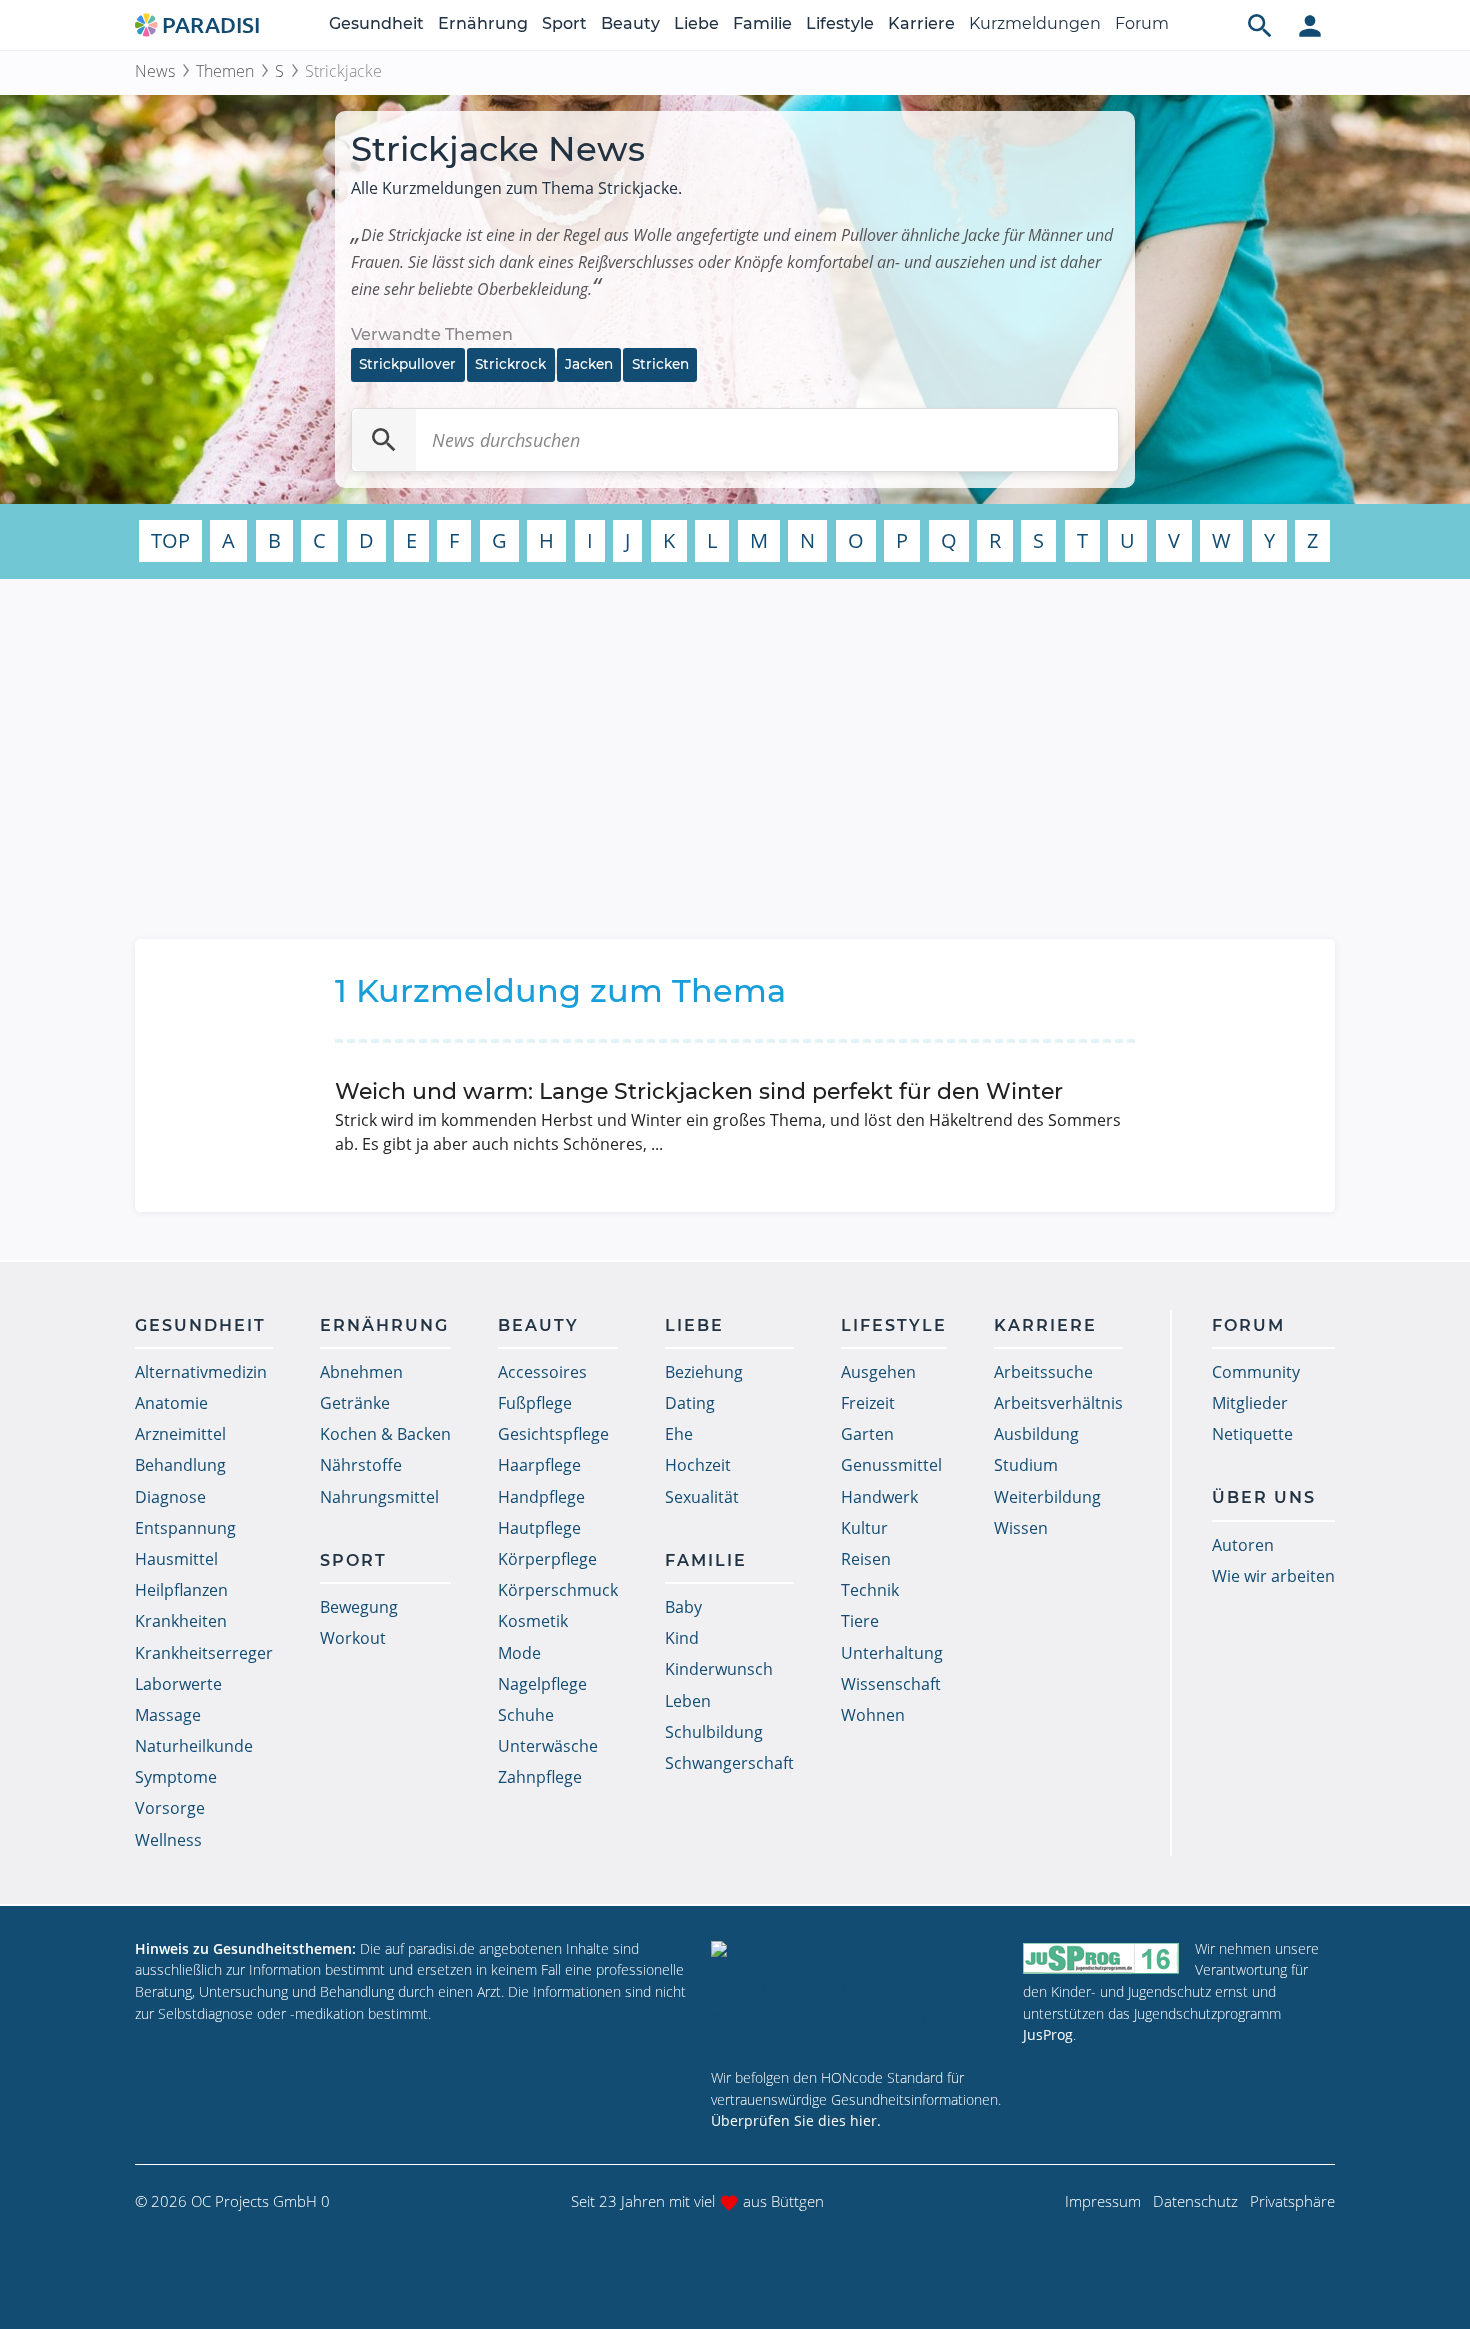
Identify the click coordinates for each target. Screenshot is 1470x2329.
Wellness (168, 1840)
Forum (1142, 23)
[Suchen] (384, 440)
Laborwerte (178, 1684)
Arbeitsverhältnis (1058, 1403)
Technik (870, 1590)
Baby (683, 1607)
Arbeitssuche (1043, 1372)
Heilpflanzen (181, 1590)
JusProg (1048, 2034)
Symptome (176, 1777)
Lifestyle (840, 23)
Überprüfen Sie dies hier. (796, 2120)
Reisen (866, 1559)
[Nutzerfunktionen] (1310, 25)
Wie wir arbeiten (1273, 1576)
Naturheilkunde (194, 1746)
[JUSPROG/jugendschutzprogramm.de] (1101, 1957)
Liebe (696, 23)
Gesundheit (376, 23)
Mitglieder (1250, 1403)
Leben (688, 1701)
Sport (564, 23)
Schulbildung (714, 1732)
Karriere (921, 23)
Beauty (630, 23)
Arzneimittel (180, 1434)
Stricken (660, 364)
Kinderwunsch (719, 1669)
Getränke (355, 1403)
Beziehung (704, 1372)
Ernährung (483, 23)
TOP (170, 540)
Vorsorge (170, 1808)
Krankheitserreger (204, 1653)
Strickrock (510, 364)
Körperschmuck (558, 1590)
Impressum (1103, 2201)
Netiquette (1252, 1434)
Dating (690, 1403)
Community (1256, 1372)
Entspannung (185, 1528)
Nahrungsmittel (379, 1497)
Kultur (864, 1528)
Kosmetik (533, 1621)
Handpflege (541, 1497)
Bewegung (359, 1607)
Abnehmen (361, 1372)
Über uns (1264, 1497)
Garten (867, 1434)
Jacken (589, 364)
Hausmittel (176, 1559)
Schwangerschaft (729, 1763)
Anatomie (171, 1403)
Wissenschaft (891, 1684)
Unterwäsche (548, 1746)
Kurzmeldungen (1035, 23)
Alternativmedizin (201, 1372)
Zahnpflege (540, 1777)
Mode (519, 1653)
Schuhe (526, 1715)
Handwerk (879, 1497)
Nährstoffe (361, 1465)
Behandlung (180, 1465)
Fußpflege (535, 1403)
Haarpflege (539, 1465)
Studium (1026, 1465)
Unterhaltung (892, 1653)
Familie (762, 23)
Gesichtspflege (553, 1434)
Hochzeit (698, 1465)
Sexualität (702, 1497)
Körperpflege (547, 1559)
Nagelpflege (542, 1684)
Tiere (860, 1621)
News (155, 71)
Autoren (1243, 1545)
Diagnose (170, 1497)
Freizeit (868, 1403)
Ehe (679, 1434)
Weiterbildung (1047, 1497)
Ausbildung (1036, 1434)
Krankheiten (181, 1621)
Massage (168, 1715)
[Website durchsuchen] (1260, 25)
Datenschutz (1195, 2201)
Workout (353, 1638)
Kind (682, 1638)
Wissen (1021, 1528)
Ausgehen (878, 1372)
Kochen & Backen (385, 1434)
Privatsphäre (1292, 2201)
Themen (225, 71)
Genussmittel (891, 1465)
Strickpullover (407, 364)
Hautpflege (539, 1528)
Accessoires (542, 1372)
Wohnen (873, 1715)
